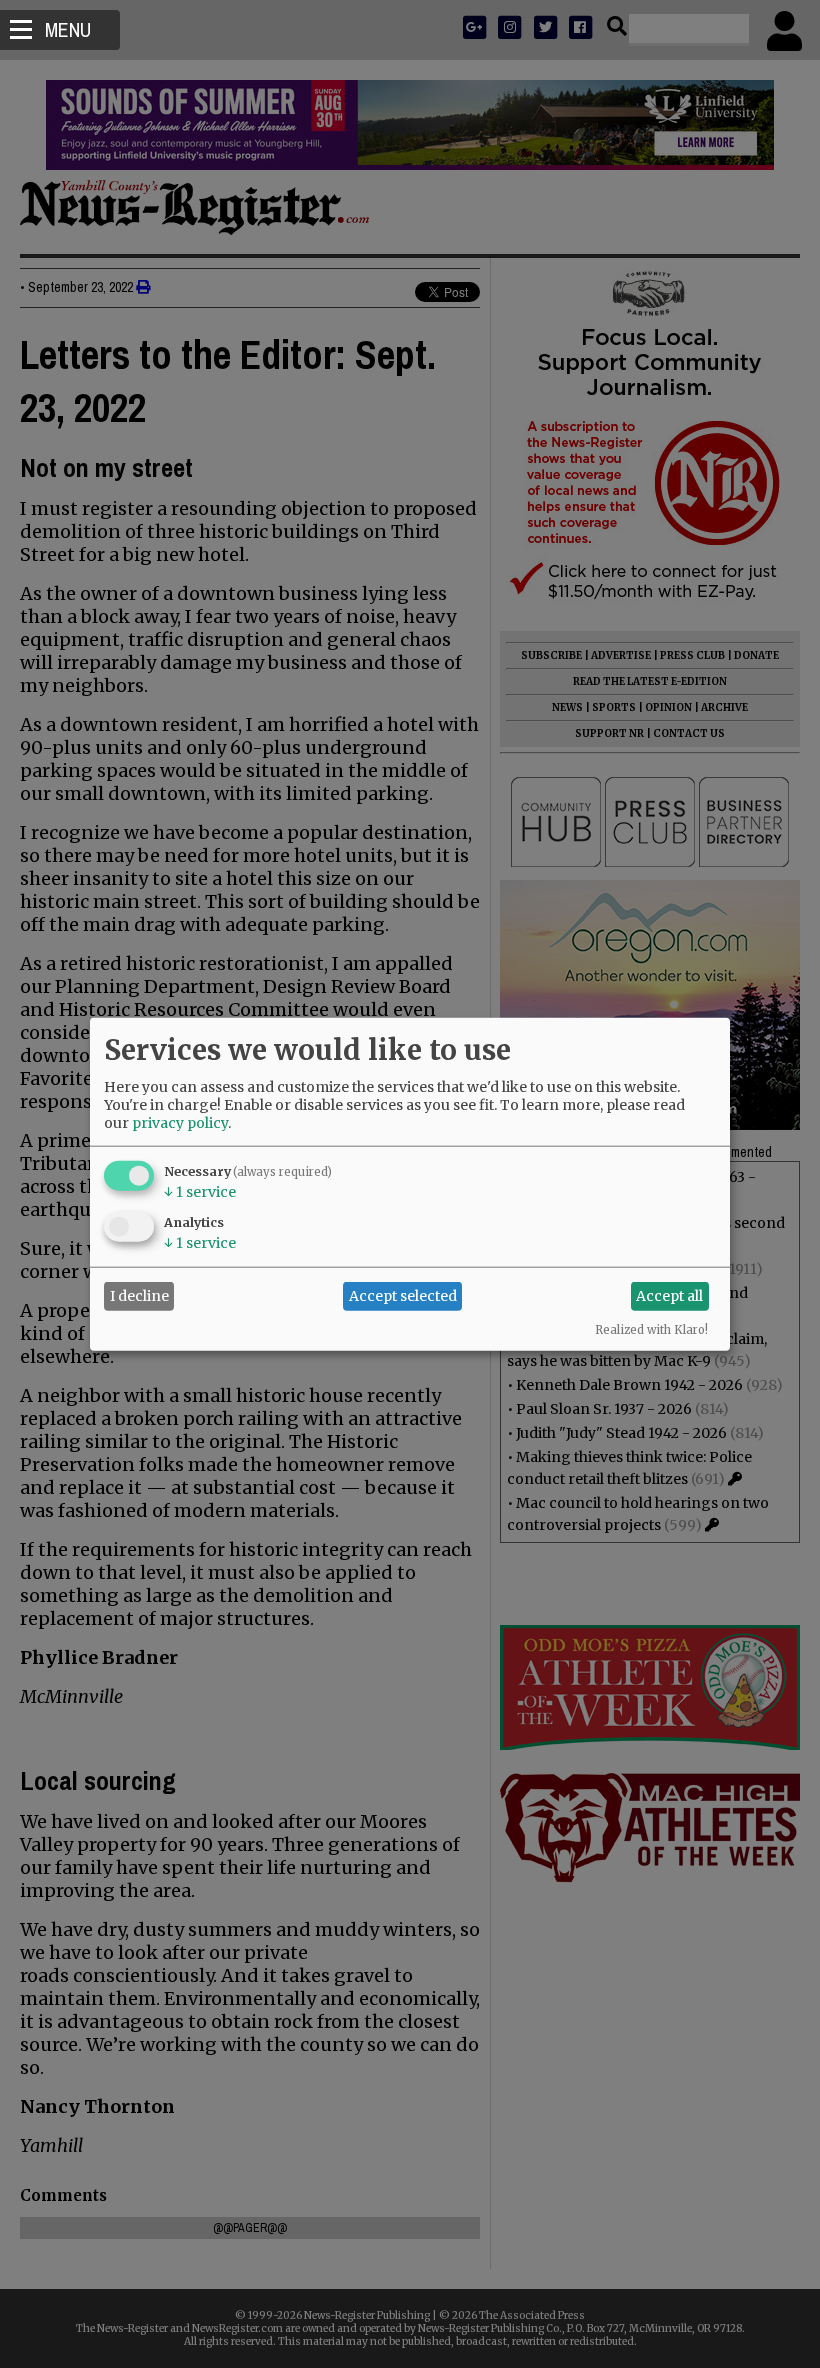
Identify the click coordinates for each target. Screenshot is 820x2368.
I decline (139, 1296)
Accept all (669, 1296)
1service (200, 1191)
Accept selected (403, 1296)
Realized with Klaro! (651, 1329)
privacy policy (180, 1122)
